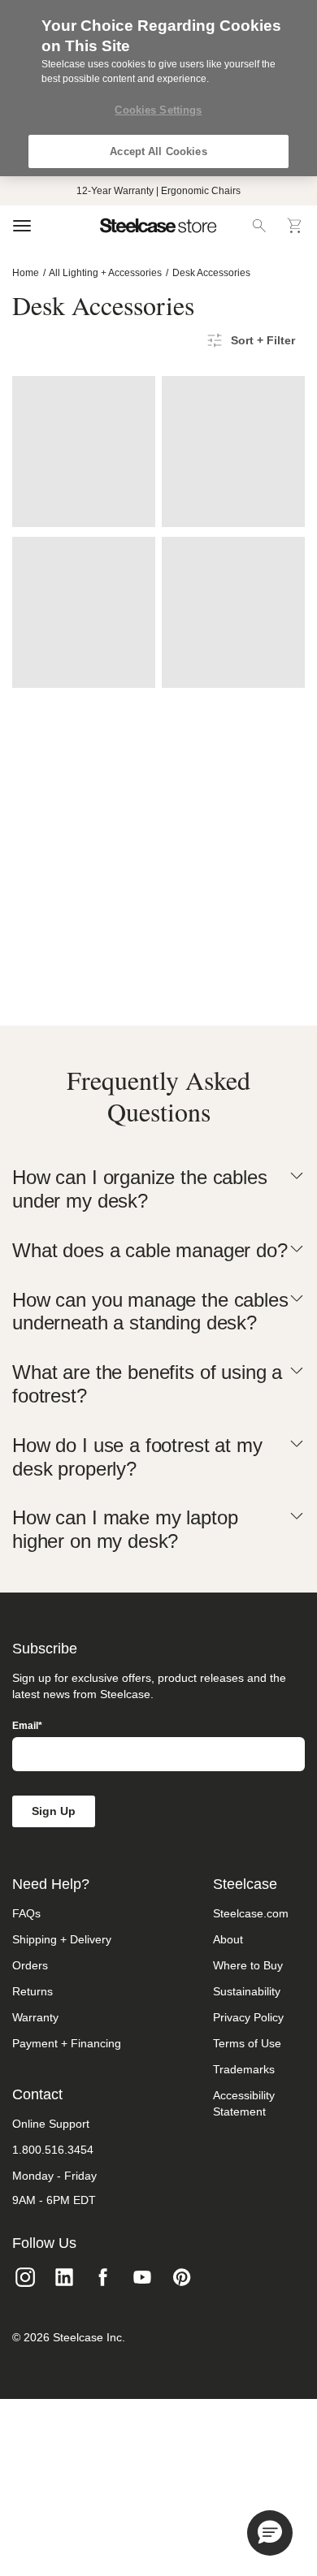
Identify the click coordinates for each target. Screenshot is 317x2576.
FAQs (26, 1913)
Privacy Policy (248, 2017)
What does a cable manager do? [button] (150, 1250)
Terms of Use (247, 2043)
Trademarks (244, 2069)
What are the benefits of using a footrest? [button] (147, 1384)
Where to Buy (248, 1965)
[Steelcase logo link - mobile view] (158, 226)
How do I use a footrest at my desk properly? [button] (137, 1457)
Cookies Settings (158, 110)
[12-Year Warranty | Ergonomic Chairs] (158, 191)
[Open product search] (259, 226)
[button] (270, 2533)
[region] (158, 88)
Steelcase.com (251, 1913)
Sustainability (247, 1991)
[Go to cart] (295, 226)
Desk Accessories (211, 273)
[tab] (158, 1190)
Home (26, 273)
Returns (33, 1991)
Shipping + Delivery (62, 1939)
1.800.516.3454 (53, 2150)
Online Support (51, 2124)
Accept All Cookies (158, 151)
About (228, 1939)
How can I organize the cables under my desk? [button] (140, 1189)
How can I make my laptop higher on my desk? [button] (125, 1529)
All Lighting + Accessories (105, 273)
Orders (30, 1965)
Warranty (35, 2017)
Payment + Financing (67, 2043)
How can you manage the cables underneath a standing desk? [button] (150, 1312)
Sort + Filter (263, 340)
